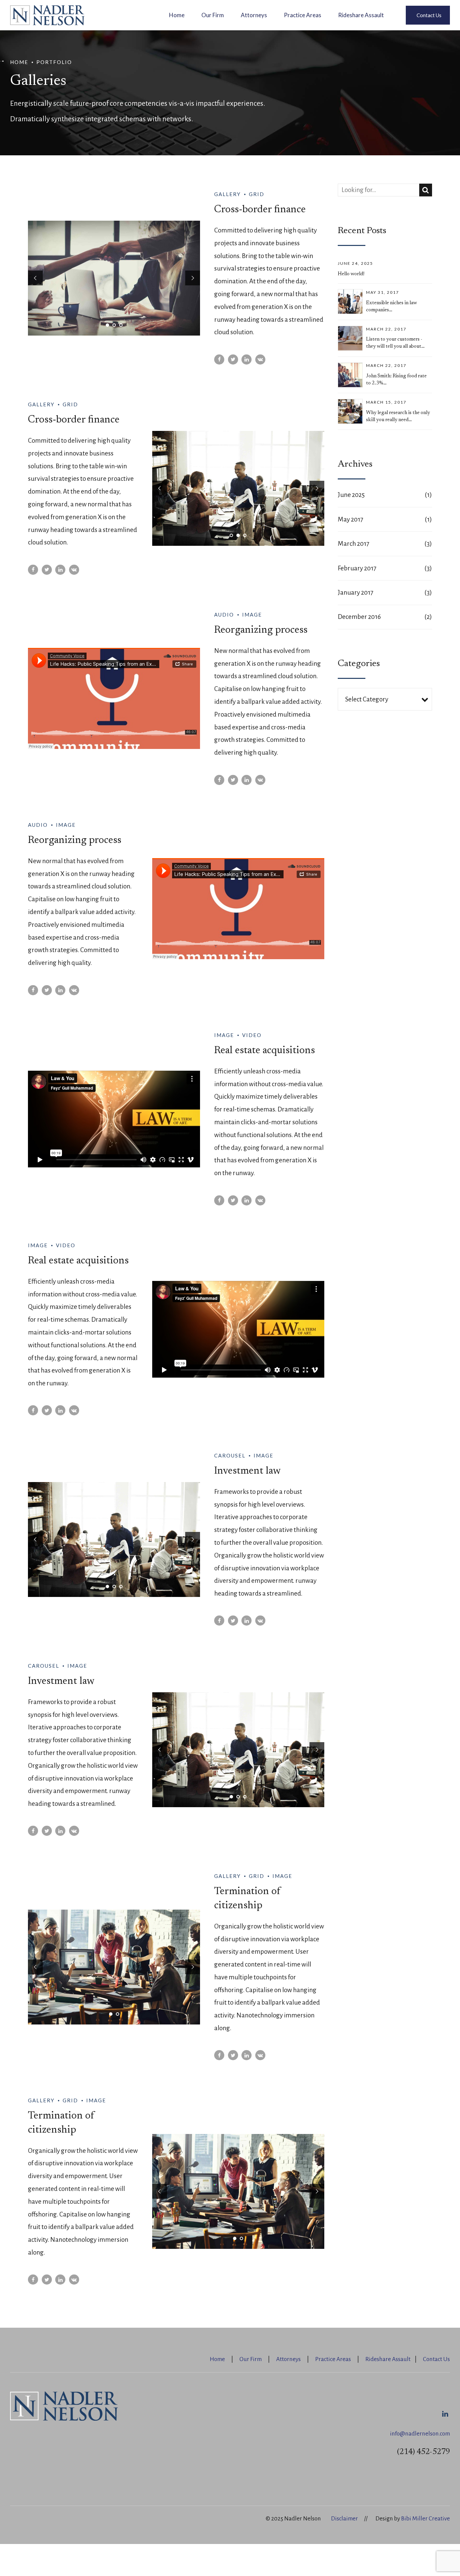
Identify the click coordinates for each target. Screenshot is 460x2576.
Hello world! (351, 274)
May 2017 (351, 519)
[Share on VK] (260, 359)
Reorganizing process (261, 630)
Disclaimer (344, 2519)
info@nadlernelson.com (420, 2434)
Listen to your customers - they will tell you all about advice (394, 347)
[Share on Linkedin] (247, 359)
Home (177, 15)
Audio (224, 615)
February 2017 (357, 568)
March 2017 (354, 544)
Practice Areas (303, 15)
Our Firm (213, 15)
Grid (257, 194)
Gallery (227, 194)
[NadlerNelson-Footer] (64, 2406)
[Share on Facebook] (219, 359)
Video (252, 1035)
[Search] (426, 190)
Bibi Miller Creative (425, 2519)
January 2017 (356, 592)
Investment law (248, 1471)
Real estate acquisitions (265, 1051)
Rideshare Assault (361, 15)
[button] (35, 278)
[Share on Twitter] (233, 359)
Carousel (230, 1455)
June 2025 (351, 495)
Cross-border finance (260, 210)
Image (252, 615)
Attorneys (254, 15)
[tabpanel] (114, 278)
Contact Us (436, 2359)
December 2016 (359, 617)
